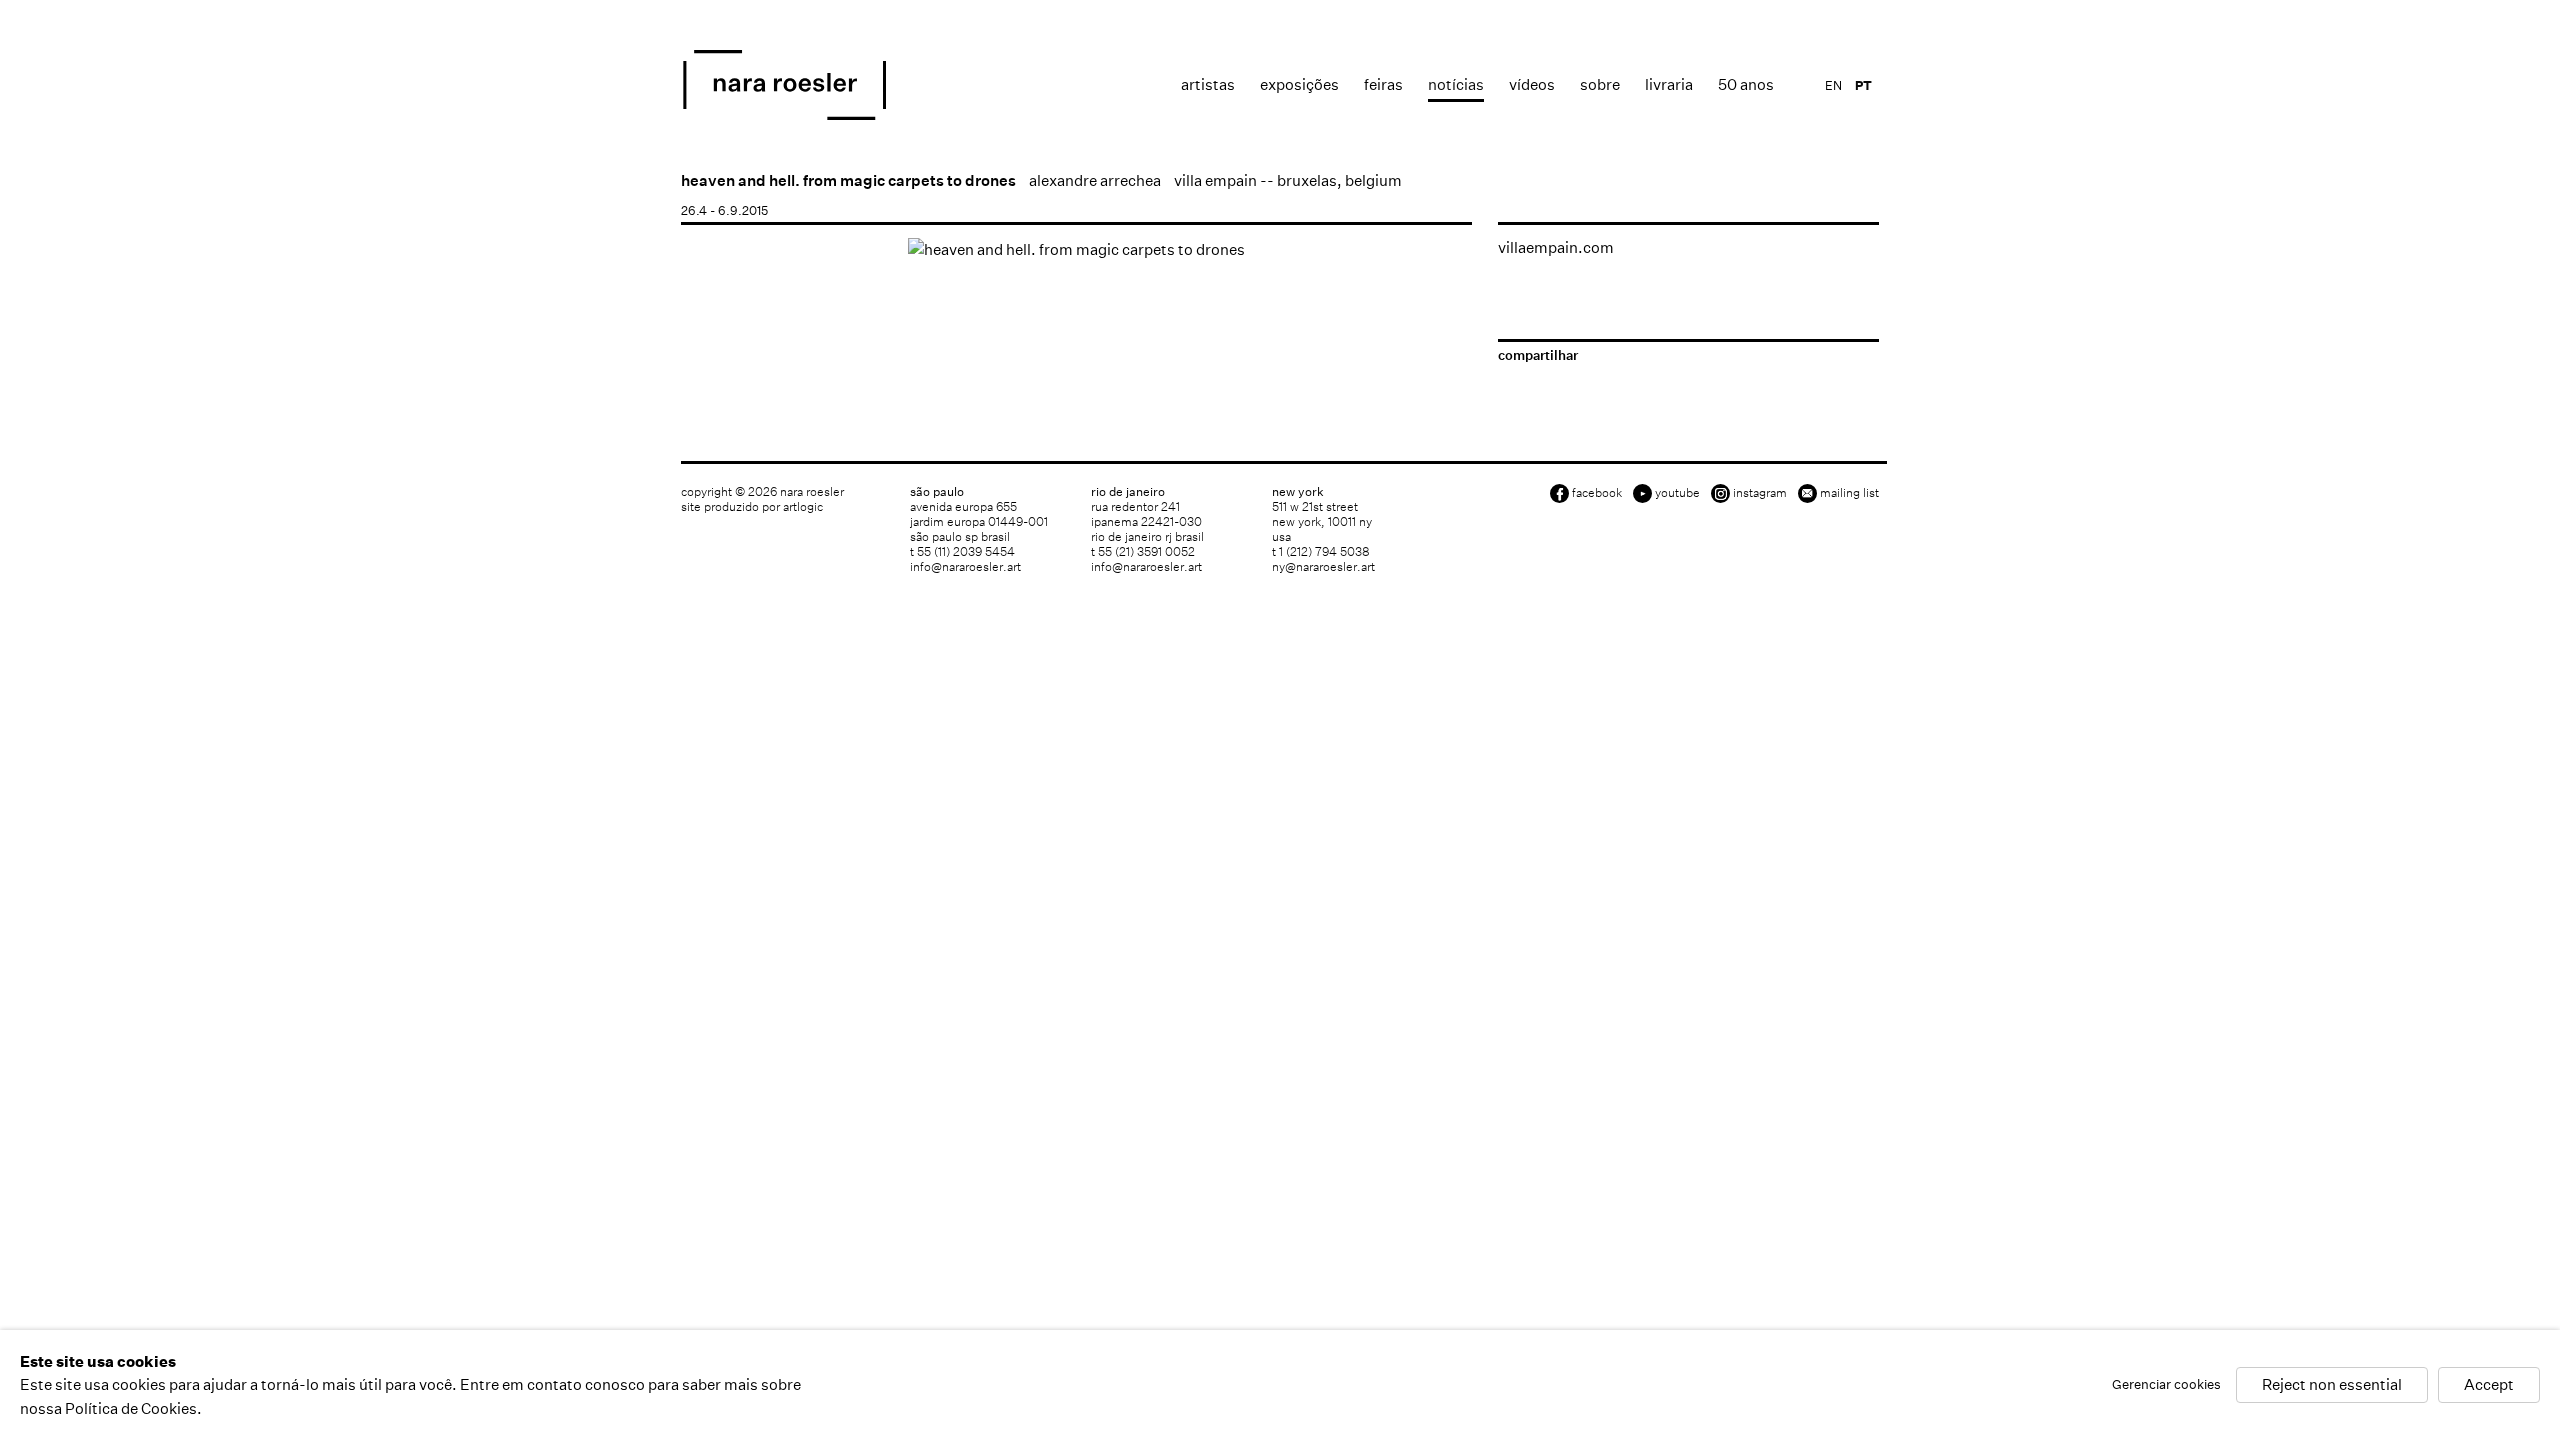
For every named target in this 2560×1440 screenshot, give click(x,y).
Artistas (1208, 84)
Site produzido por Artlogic (752, 506)
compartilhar (1538, 355)
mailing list (1849, 492)
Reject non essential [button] (2332, 1385)
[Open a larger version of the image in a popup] (1076, 249)
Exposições (1299, 84)
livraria (1669, 84)
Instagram (1760, 492)
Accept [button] (2489, 1385)
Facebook (1597, 492)
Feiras (1383, 84)
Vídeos (1532, 84)
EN (1833, 85)
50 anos (1746, 84)
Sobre (1600, 84)
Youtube (1677, 492)
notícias (1456, 84)
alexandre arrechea (1095, 180)
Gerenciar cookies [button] (2166, 1385)
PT (1863, 85)
